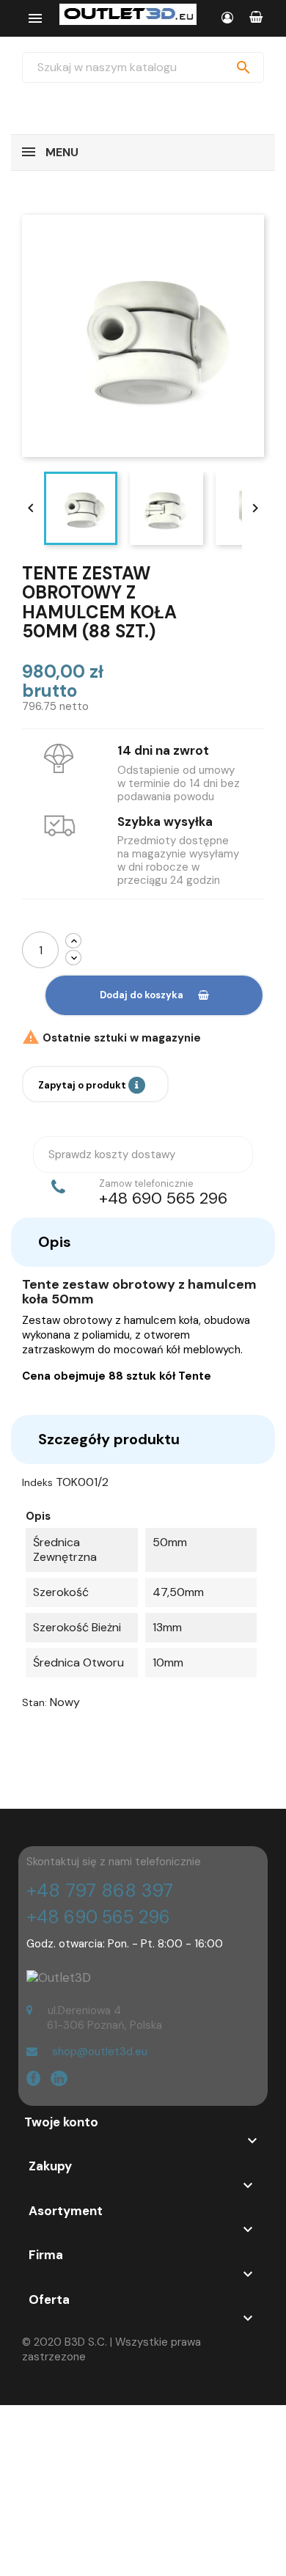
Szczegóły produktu (109, 1439)
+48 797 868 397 (100, 1891)
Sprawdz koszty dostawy (112, 1155)
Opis (55, 1242)
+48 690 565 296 (98, 1917)
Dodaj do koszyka (142, 995)
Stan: (34, 1702)
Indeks (37, 1482)
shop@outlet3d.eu (100, 2052)
